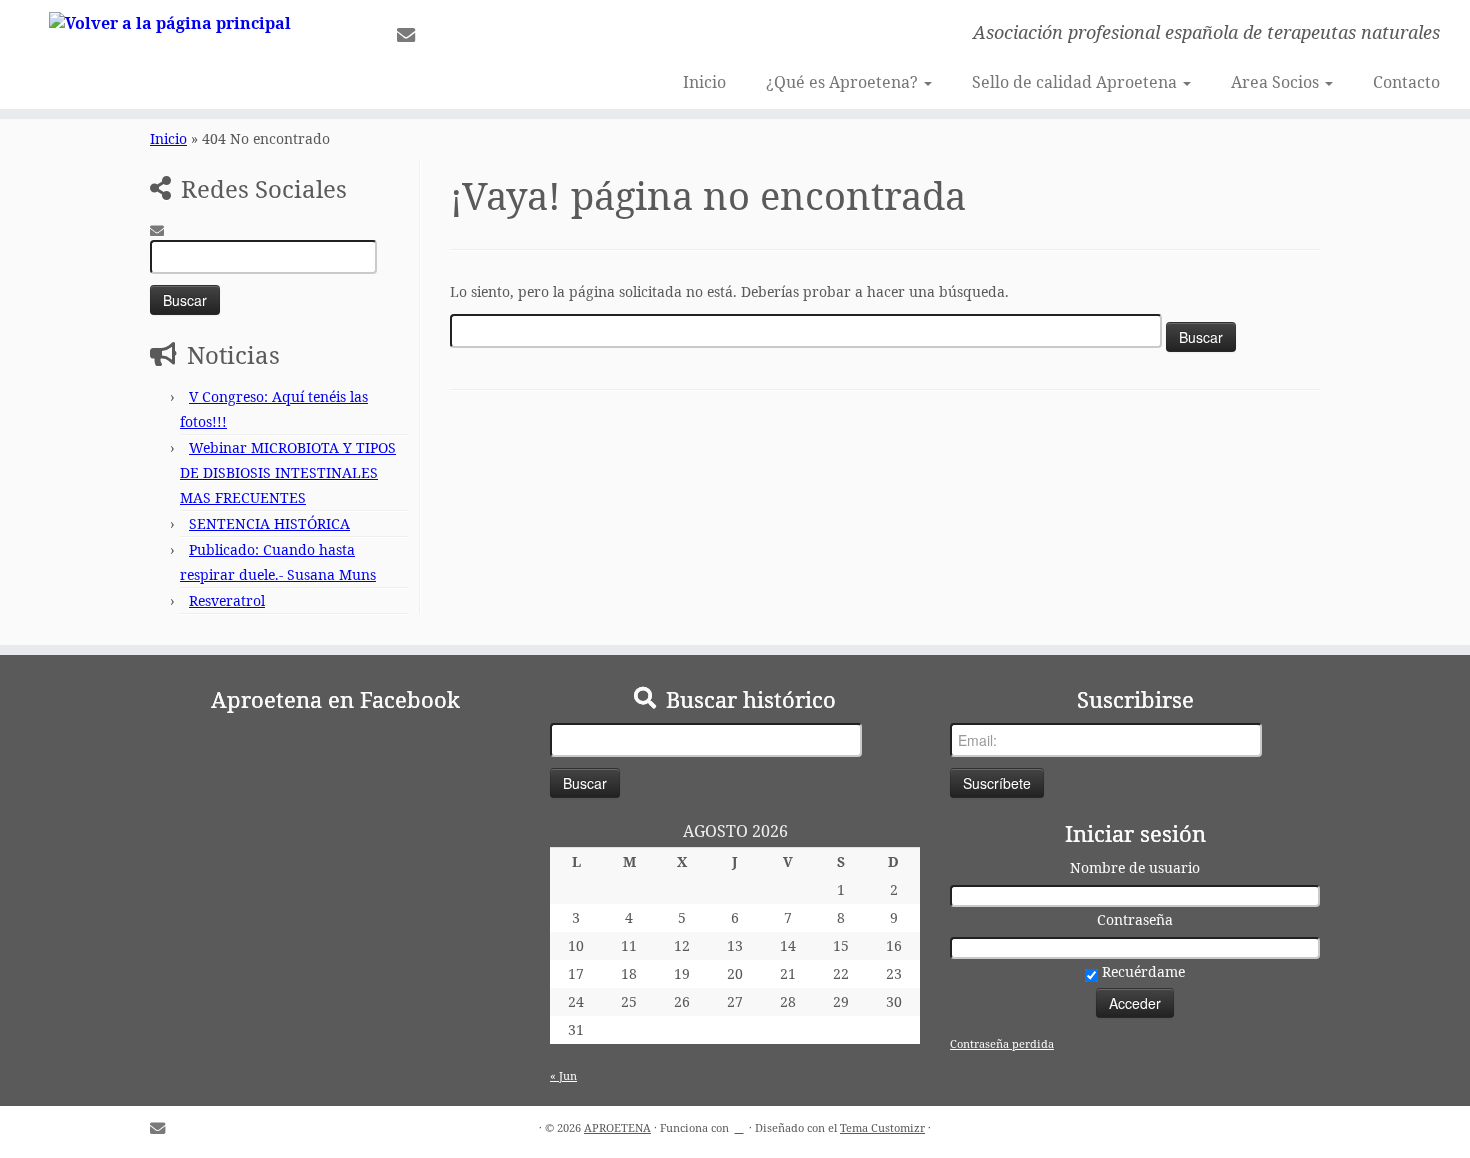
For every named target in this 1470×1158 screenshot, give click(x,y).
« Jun (563, 1075)
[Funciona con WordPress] (739, 1124)
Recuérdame (1141, 971)
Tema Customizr (882, 1127)
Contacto (1406, 82)
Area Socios (1277, 82)
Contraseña (1135, 919)
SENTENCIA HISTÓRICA (269, 523)
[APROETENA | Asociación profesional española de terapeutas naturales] (169, 22)
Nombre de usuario (1135, 867)
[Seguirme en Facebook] (441, 35)
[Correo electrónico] (412, 35)
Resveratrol (227, 600)
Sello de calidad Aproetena (1076, 82)
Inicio (704, 82)
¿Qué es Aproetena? (844, 82)
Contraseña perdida (1002, 1043)
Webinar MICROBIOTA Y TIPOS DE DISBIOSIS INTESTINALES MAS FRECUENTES (288, 472)
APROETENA (617, 1127)
